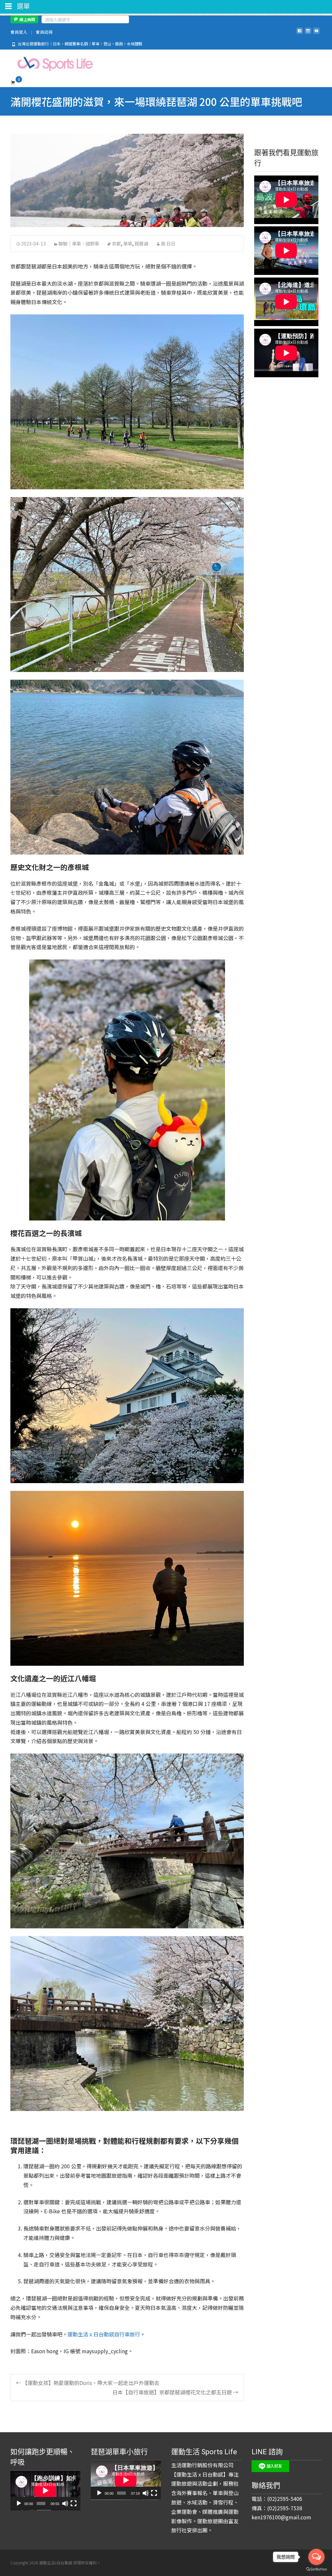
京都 (116, 244)
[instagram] (308, 33)
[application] (45, 2491)
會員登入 (19, 32)
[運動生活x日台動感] (49, 62)
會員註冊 (44, 32)
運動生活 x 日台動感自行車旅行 (104, 2334)
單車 (128, 244)
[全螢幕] (74, 2503)
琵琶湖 (141, 244)
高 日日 (168, 244)
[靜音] (65, 2503)
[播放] (19, 2503)
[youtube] (316, 33)
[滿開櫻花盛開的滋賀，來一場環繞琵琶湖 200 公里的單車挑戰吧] (127, 180)
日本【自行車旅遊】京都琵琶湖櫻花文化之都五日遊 (175, 2392)
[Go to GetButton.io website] (316, 2569)
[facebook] (300, 33)
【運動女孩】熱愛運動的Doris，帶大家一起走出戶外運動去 (88, 2383)
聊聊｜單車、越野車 (79, 244)
